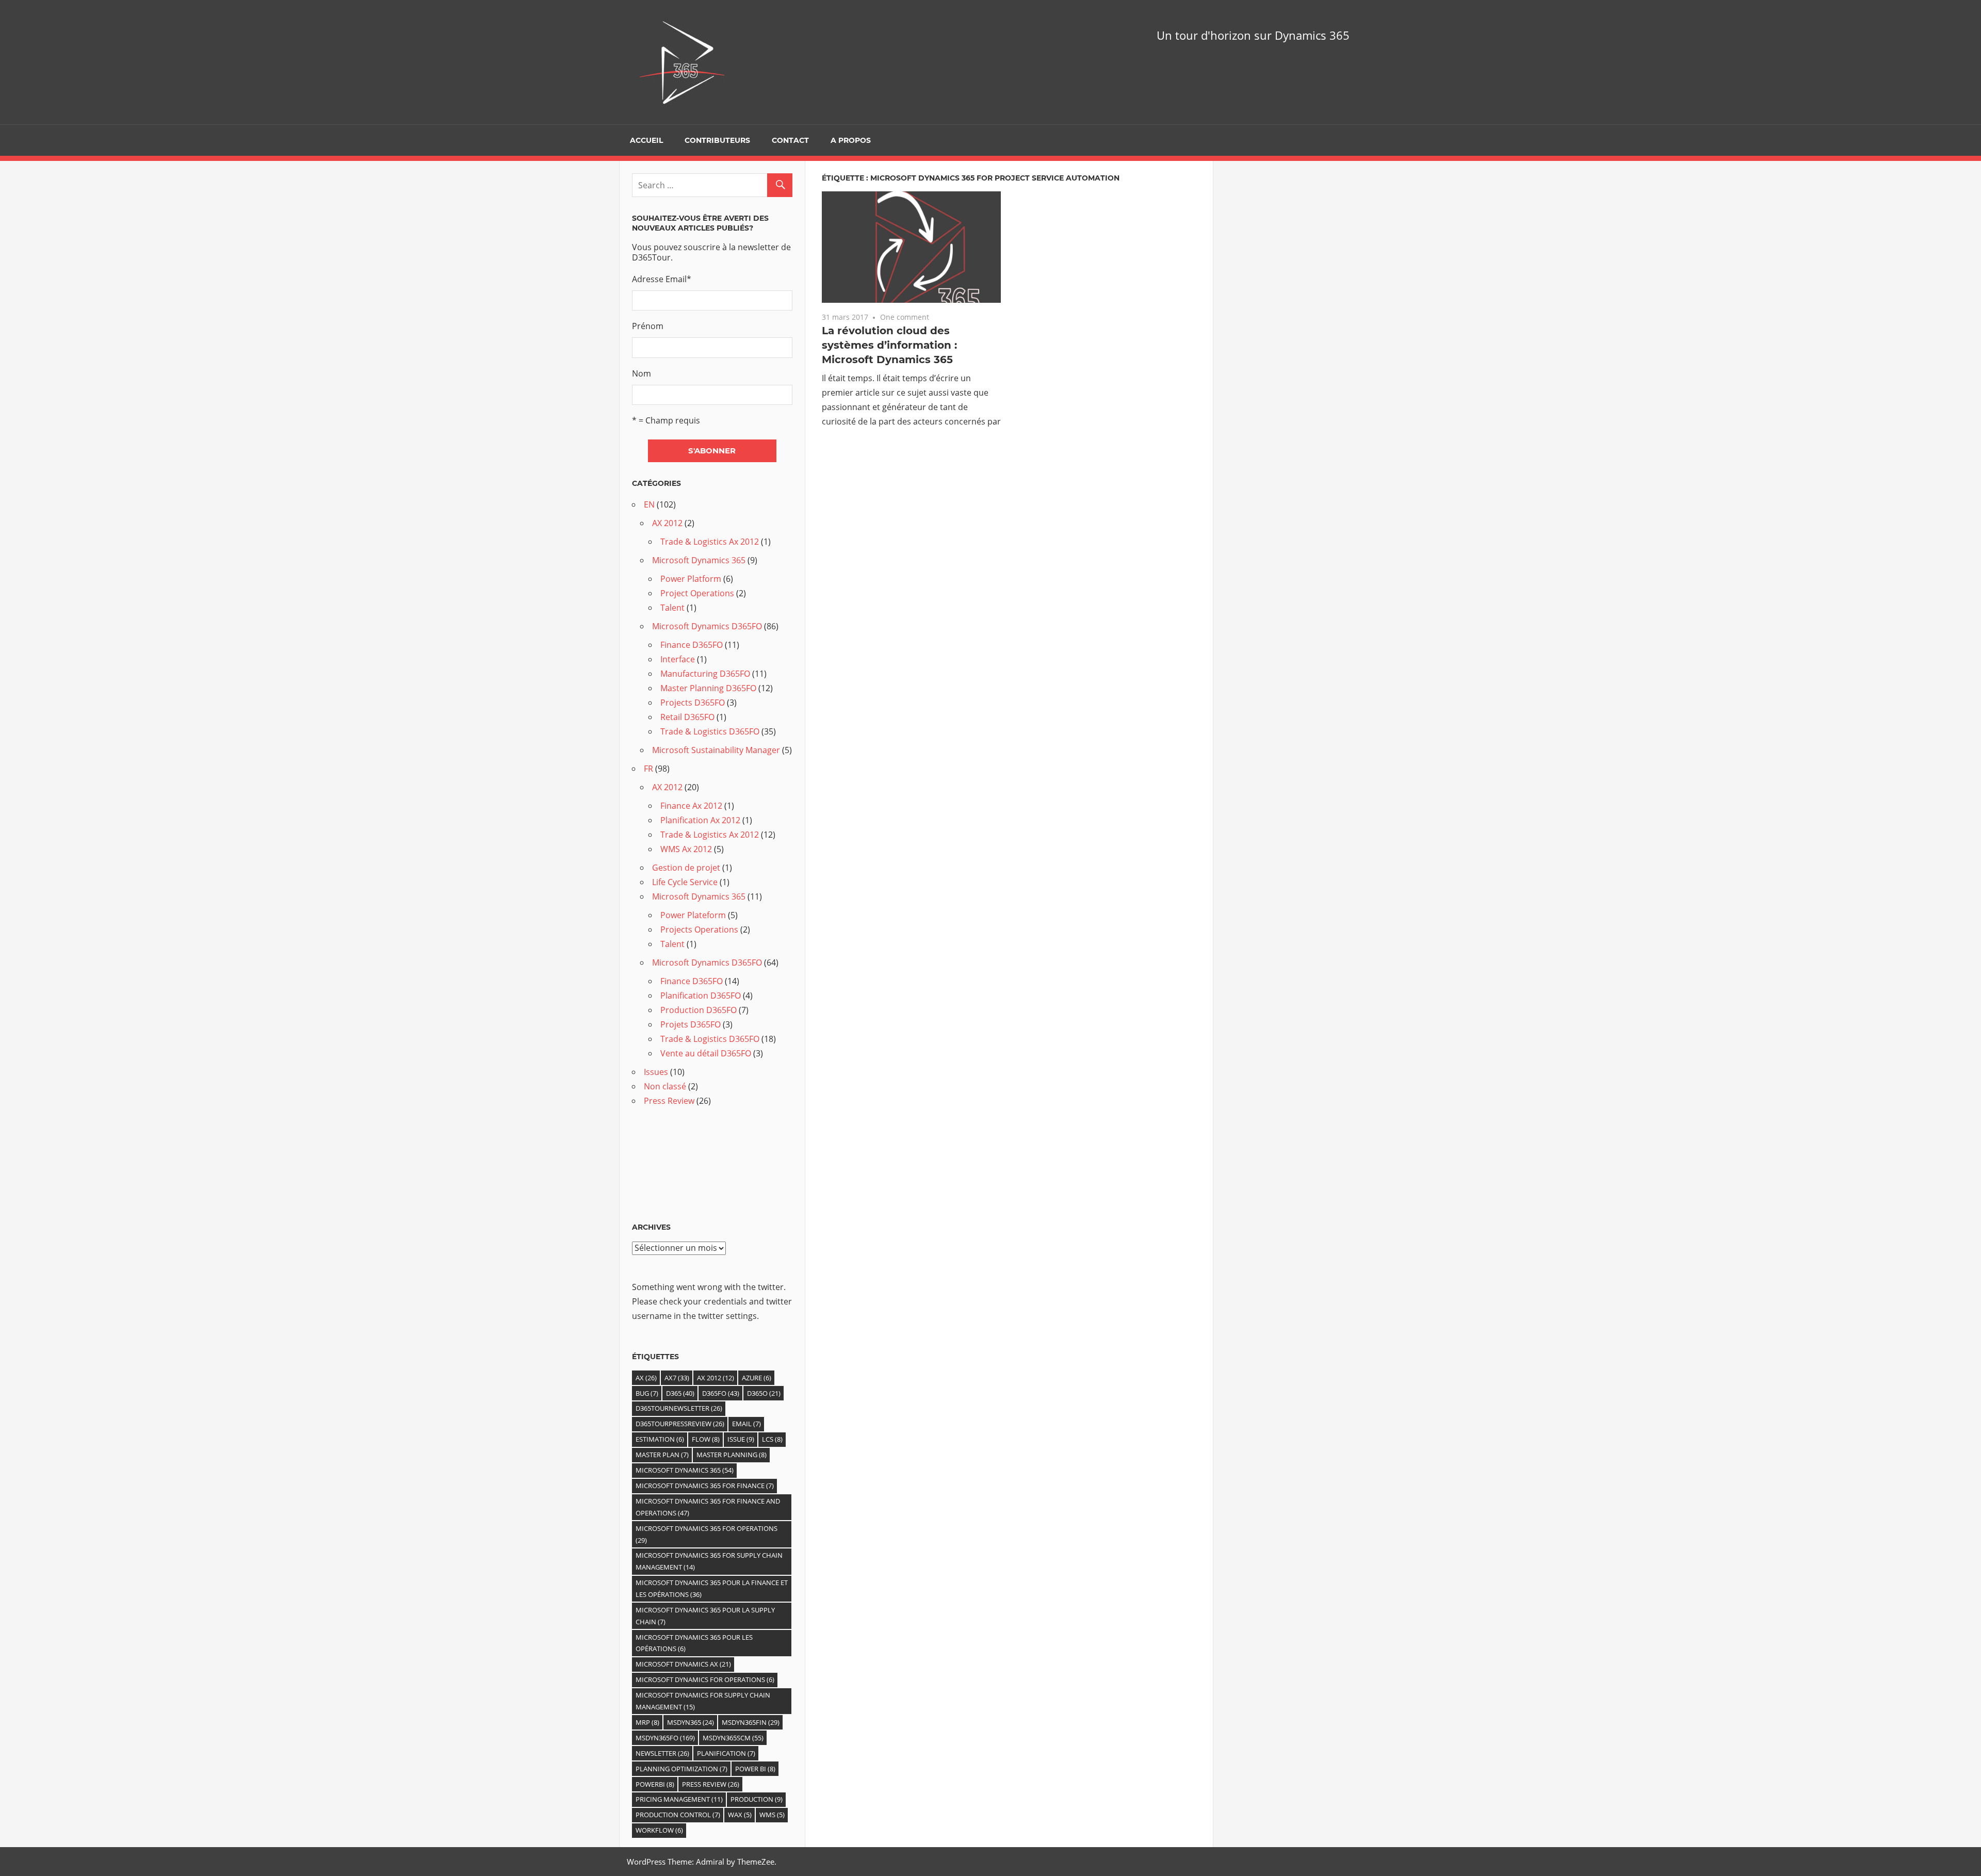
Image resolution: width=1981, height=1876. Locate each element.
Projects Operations (699, 929)
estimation (660, 1439)
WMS (772, 1815)
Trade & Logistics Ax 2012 (710, 542)
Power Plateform (693, 915)
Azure (757, 1378)
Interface (678, 659)
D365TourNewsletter (679, 1408)
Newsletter (662, 1753)
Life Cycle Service (685, 882)
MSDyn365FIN (751, 1722)
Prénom (648, 326)
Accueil (646, 140)
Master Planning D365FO (708, 688)
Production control (678, 1815)
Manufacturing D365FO (705, 674)
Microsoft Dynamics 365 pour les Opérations (694, 1643)
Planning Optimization (681, 1769)
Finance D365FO (692, 645)
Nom (642, 373)
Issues (656, 1072)
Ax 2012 (716, 1378)
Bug (647, 1393)
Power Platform (691, 579)
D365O (764, 1393)
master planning (732, 1455)
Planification (726, 1753)
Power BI (755, 1769)
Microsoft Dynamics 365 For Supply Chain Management (709, 1561)
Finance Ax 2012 (691, 806)
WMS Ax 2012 (686, 849)
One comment (905, 317)
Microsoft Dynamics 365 (699, 560)
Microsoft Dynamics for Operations (705, 1679)
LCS (772, 1439)
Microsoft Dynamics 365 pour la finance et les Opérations (712, 1588)
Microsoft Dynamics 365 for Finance (705, 1486)
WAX (740, 1815)
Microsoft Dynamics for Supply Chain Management (703, 1701)
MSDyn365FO (665, 1738)
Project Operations (697, 593)
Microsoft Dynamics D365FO (707, 626)
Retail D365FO (687, 717)
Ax (646, 1378)
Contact (790, 140)
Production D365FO (699, 1010)
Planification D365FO (701, 996)
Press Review (669, 1101)
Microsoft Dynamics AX (683, 1664)
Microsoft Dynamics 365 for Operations (707, 1534)
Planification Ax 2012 (700, 820)
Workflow (659, 1830)
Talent (672, 608)
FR (648, 769)
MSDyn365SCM (733, 1738)
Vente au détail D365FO (706, 1053)
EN (649, 504)
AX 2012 (667, 523)
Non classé (665, 1086)
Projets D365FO (691, 1024)
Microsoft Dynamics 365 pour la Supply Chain (705, 1616)
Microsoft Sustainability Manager (716, 750)
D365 (680, 1393)
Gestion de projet (686, 868)
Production (757, 1799)
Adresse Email (662, 279)
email (746, 1424)
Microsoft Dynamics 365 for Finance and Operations (708, 1507)
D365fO (721, 1393)
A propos (851, 140)
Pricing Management (679, 1799)
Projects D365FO (693, 703)
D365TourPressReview (680, 1424)
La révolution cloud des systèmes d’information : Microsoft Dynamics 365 (889, 345)
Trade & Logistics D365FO (710, 731)
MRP (647, 1722)
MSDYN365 (691, 1722)
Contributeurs (717, 140)
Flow (706, 1439)
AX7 (677, 1378)
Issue (741, 1439)
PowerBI (655, 1784)
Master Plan (662, 1455)
